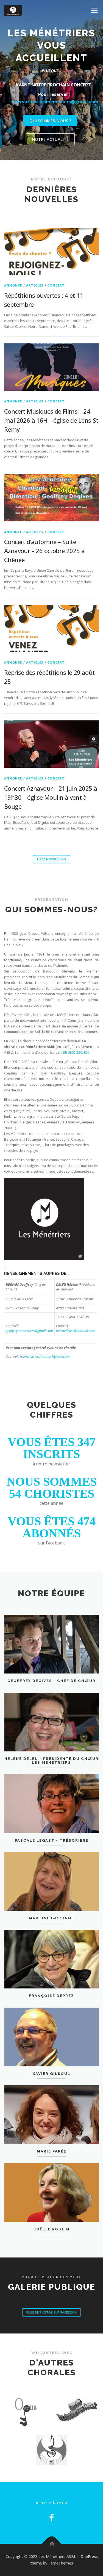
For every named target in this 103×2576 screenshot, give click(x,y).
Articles (35, 273)
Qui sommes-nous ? (50, 108)
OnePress (89, 2544)
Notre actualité (50, 127)
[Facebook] (51, 2505)
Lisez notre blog (51, 847)
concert (56, 273)
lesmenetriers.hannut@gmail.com (45, 1344)
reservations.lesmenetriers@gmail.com (54, 89)
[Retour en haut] (51, 2531)
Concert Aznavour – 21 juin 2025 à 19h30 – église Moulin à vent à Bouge (51, 785)
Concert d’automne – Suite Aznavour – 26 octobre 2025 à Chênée (44, 538)
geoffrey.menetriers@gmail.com (29, 1318)
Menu (94, 10)
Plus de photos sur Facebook (51, 2300)
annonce (13, 273)
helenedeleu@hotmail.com (76, 1318)
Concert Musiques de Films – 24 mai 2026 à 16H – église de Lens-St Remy (51, 408)
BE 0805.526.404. (76, 1040)
